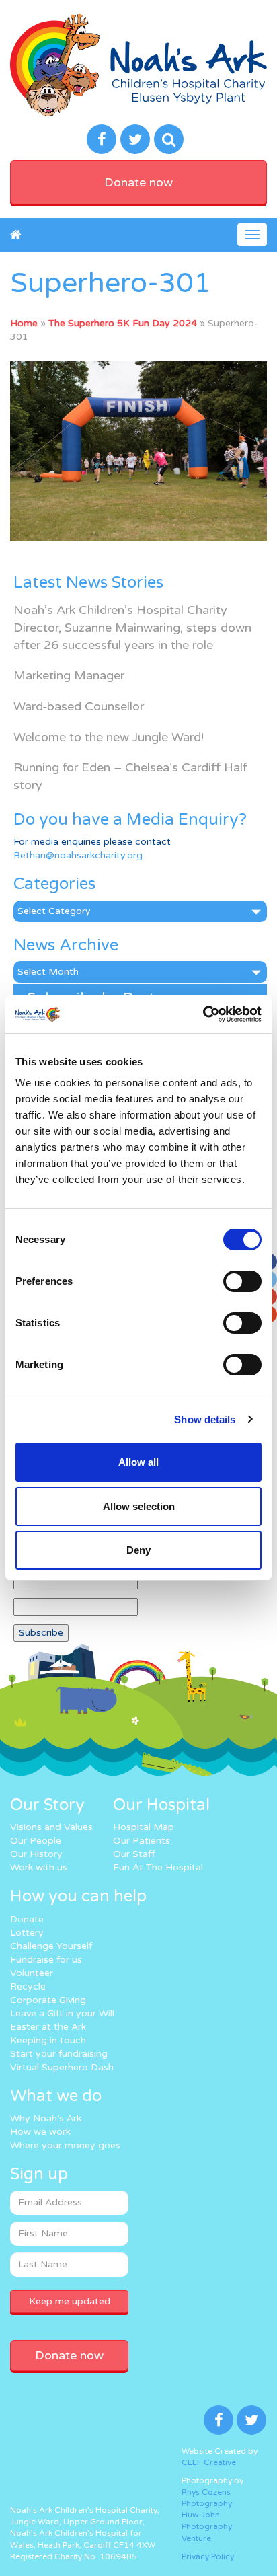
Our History (36, 1854)
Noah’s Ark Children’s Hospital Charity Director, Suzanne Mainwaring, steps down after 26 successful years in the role (132, 627)
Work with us (39, 1867)
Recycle (28, 1986)
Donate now (138, 182)
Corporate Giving (48, 2000)
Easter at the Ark (48, 2027)
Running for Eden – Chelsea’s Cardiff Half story (130, 776)
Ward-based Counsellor (79, 706)
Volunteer (32, 1973)
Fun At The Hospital (158, 1867)
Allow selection (139, 1506)
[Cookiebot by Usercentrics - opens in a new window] (203, 1014)
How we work (40, 2132)
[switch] (242, 1281)
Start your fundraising (59, 2054)
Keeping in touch (48, 2040)
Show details (205, 1419)
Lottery (27, 1933)
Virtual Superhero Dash (62, 2067)
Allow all (138, 1462)
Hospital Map (144, 1827)
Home (24, 323)
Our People (36, 1841)
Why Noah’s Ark (46, 2118)
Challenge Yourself (51, 1946)
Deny (138, 1550)
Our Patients (142, 1841)
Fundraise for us (46, 1960)
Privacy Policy (208, 2556)
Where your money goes (65, 2145)
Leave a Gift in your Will (62, 2013)
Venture (196, 2538)
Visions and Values (51, 1827)
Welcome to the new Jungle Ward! (109, 737)
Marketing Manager (69, 675)
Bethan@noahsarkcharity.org (78, 855)
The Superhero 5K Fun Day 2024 (123, 323)
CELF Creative (209, 2462)
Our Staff (134, 1854)
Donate (27, 1919)
